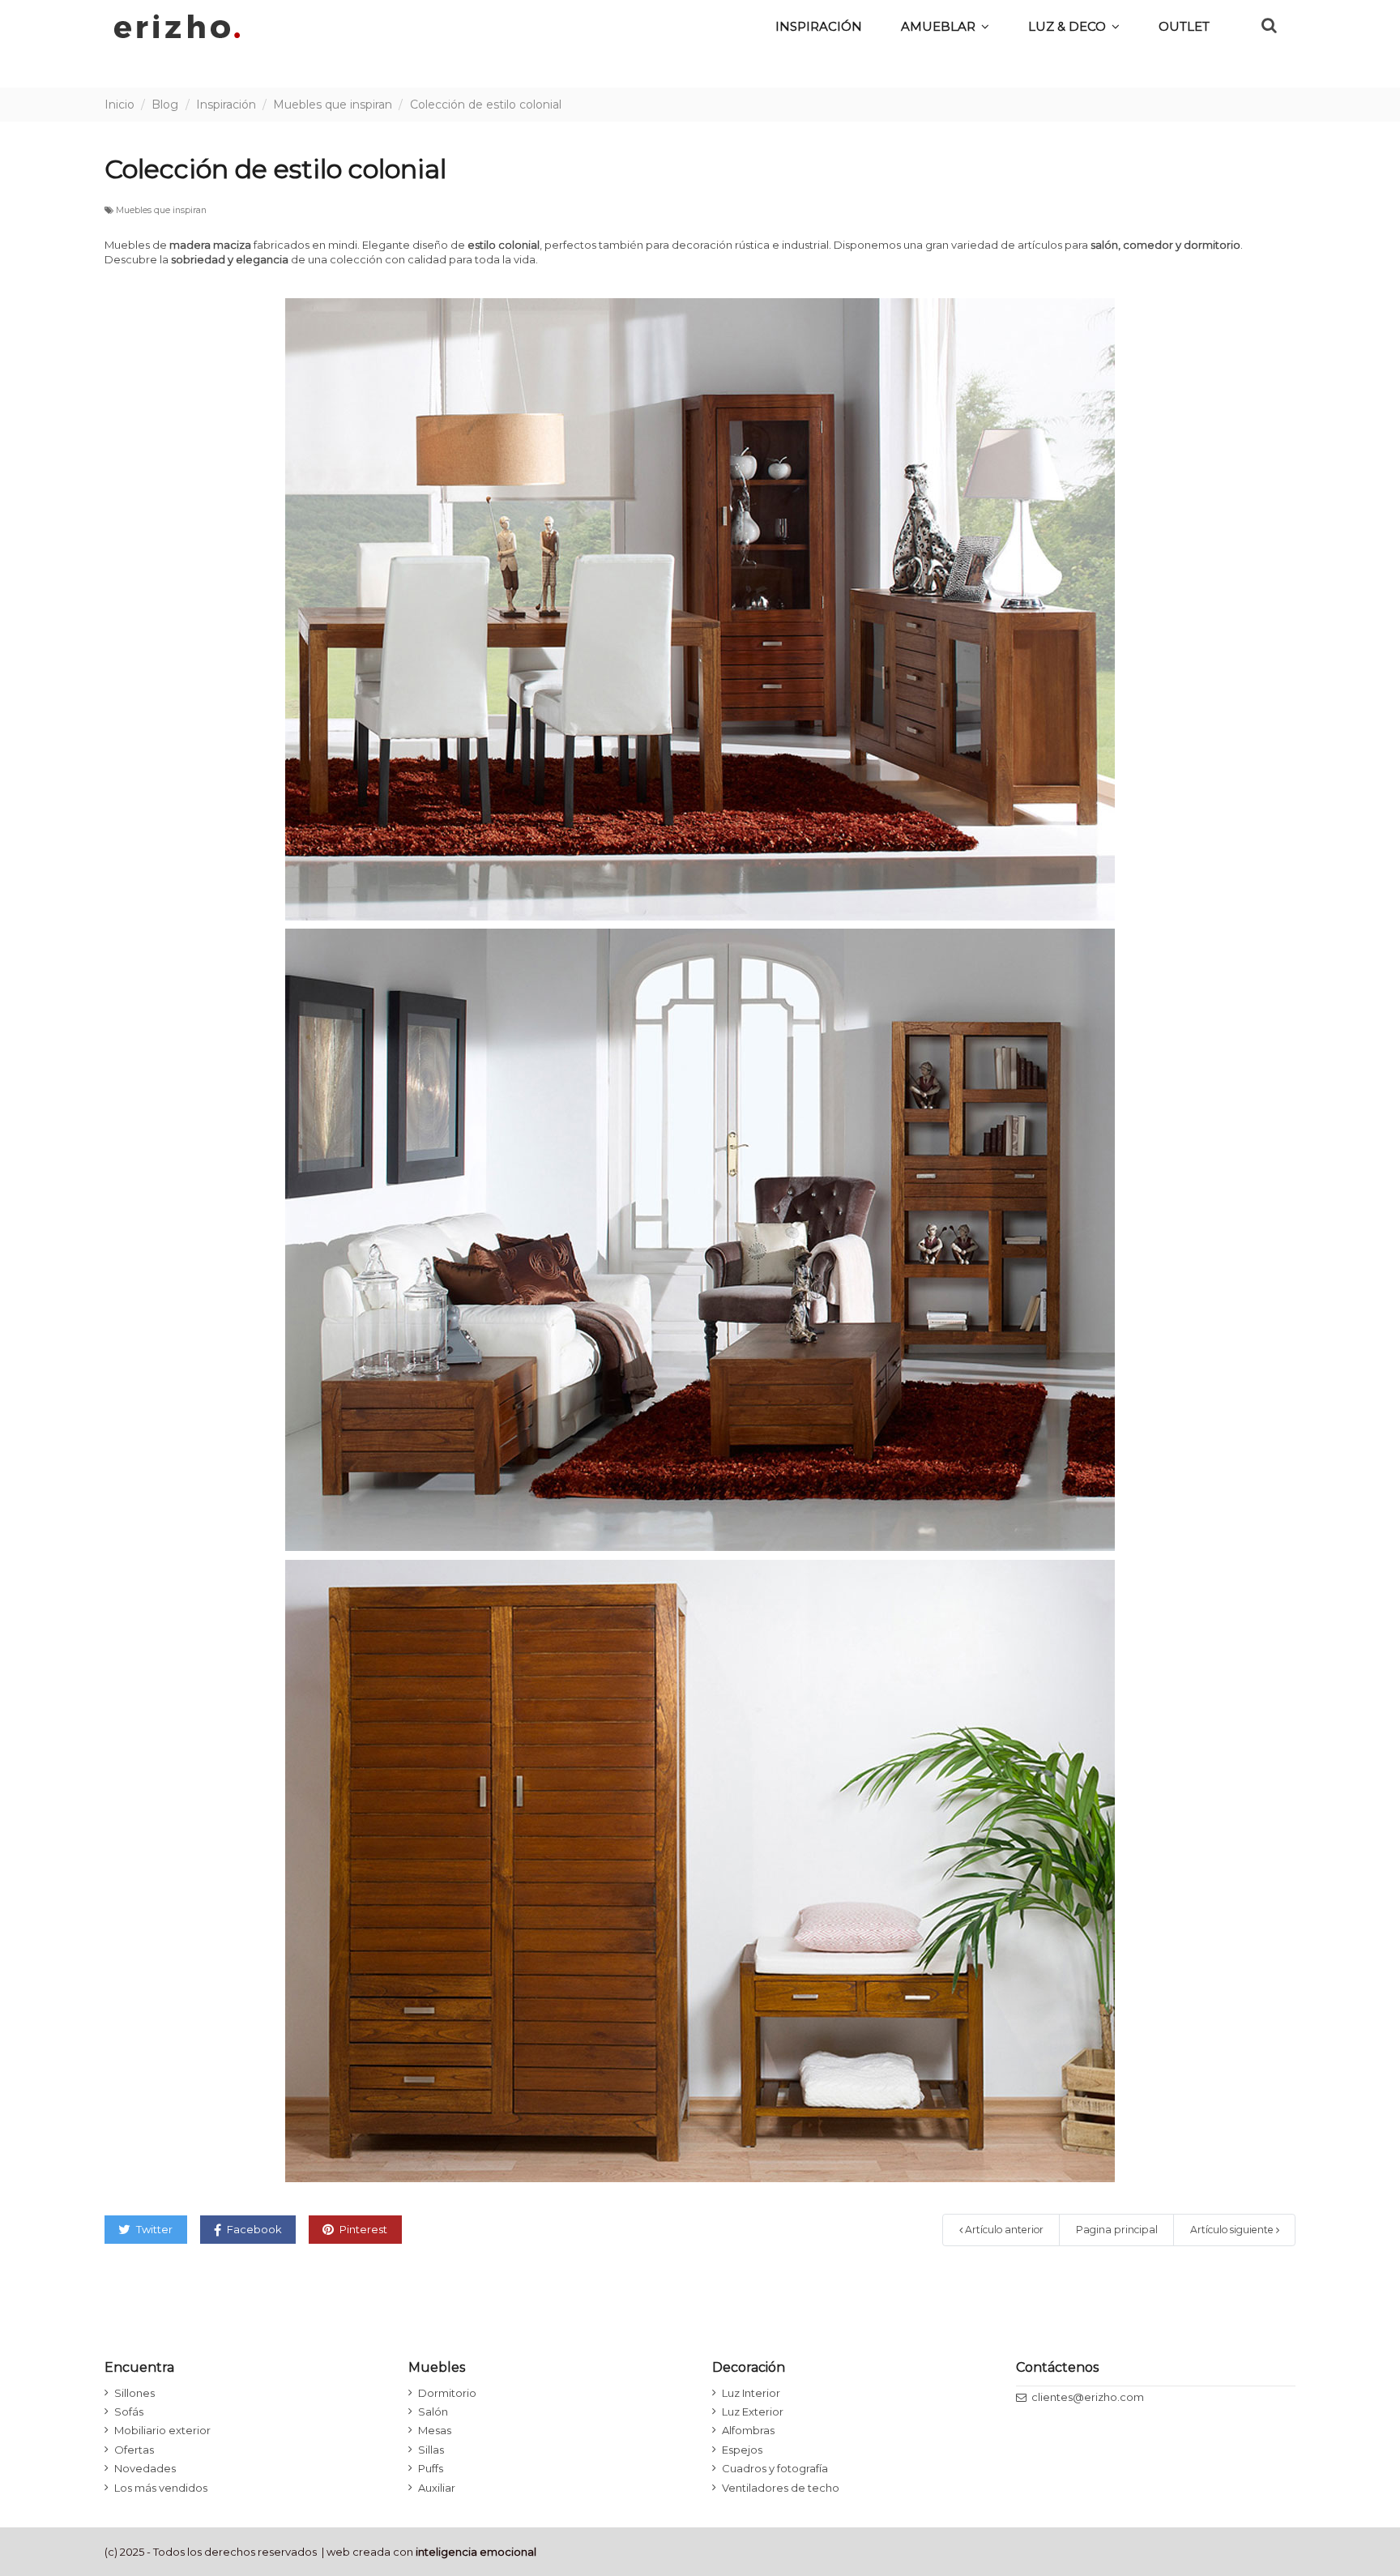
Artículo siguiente (1233, 2230)
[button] (1074, 26)
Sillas (431, 2450)
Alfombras (748, 2430)
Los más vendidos (161, 2488)
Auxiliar (437, 2488)
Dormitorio (447, 2393)
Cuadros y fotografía (775, 2468)
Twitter (153, 2229)
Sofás (129, 2412)
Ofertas (134, 2450)
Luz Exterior (753, 2412)
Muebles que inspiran (161, 210)
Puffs (431, 2468)
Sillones (134, 2393)
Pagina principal (1117, 2230)
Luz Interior (751, 2393)
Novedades (145, 2468)
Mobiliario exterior (162, 2430)
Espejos (742, 2450)
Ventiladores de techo (781, 2488)
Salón (433, 2412)
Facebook (253, 2229)
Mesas (435, 2430)
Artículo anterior (1003, 2230)
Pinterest (362, 2229)
